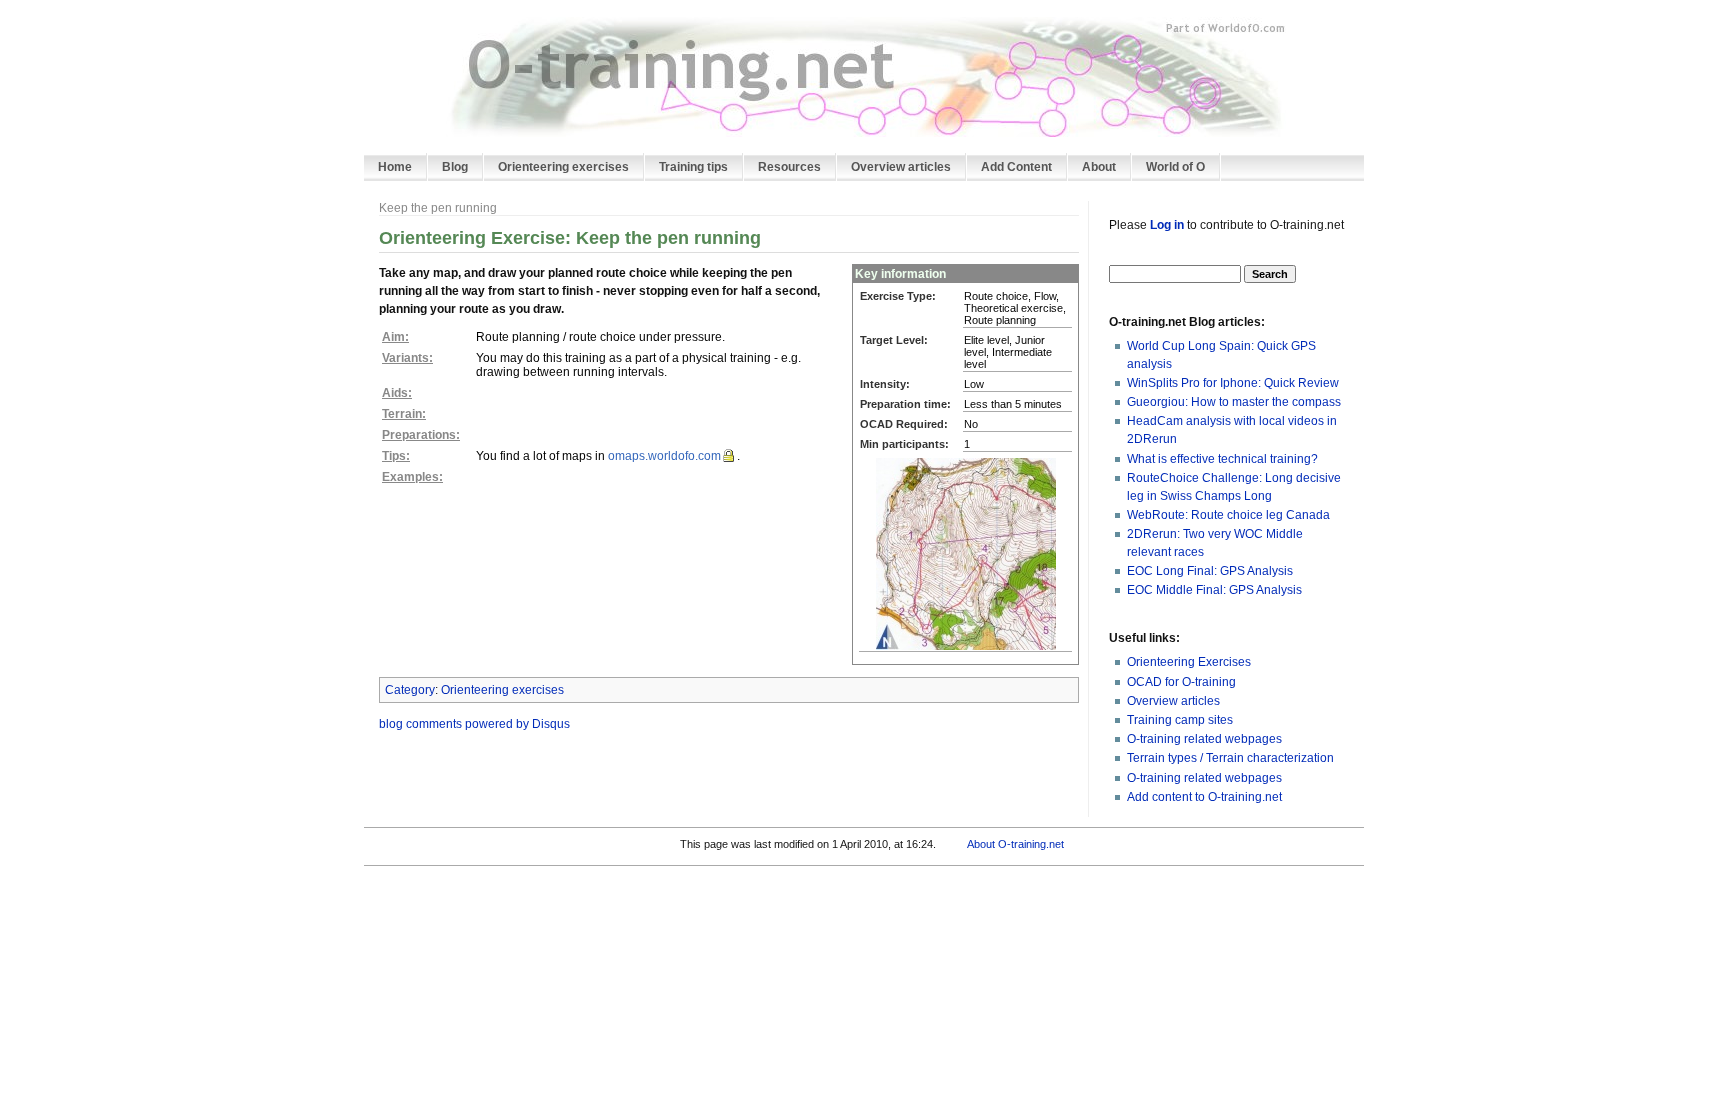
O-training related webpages (1204, 739)
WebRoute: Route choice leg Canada (1228, 515)
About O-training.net (1015, 844)
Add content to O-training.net (1204, 797)
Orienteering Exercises (1189, 662)
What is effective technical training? (1222, 459)
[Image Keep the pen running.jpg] (966, 553)
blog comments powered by (474, 724)
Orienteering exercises (502, 690)
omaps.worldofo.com (664, 456)
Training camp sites (1180, 720)
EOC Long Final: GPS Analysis (1210, 571)
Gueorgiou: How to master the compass (1234, 402)
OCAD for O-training (1181, 682)
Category (410, 690)
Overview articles (1173, 701)
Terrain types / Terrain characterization (1230, 758)
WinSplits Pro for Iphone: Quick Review (1233, 383)
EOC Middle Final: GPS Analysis (1214, 590)
